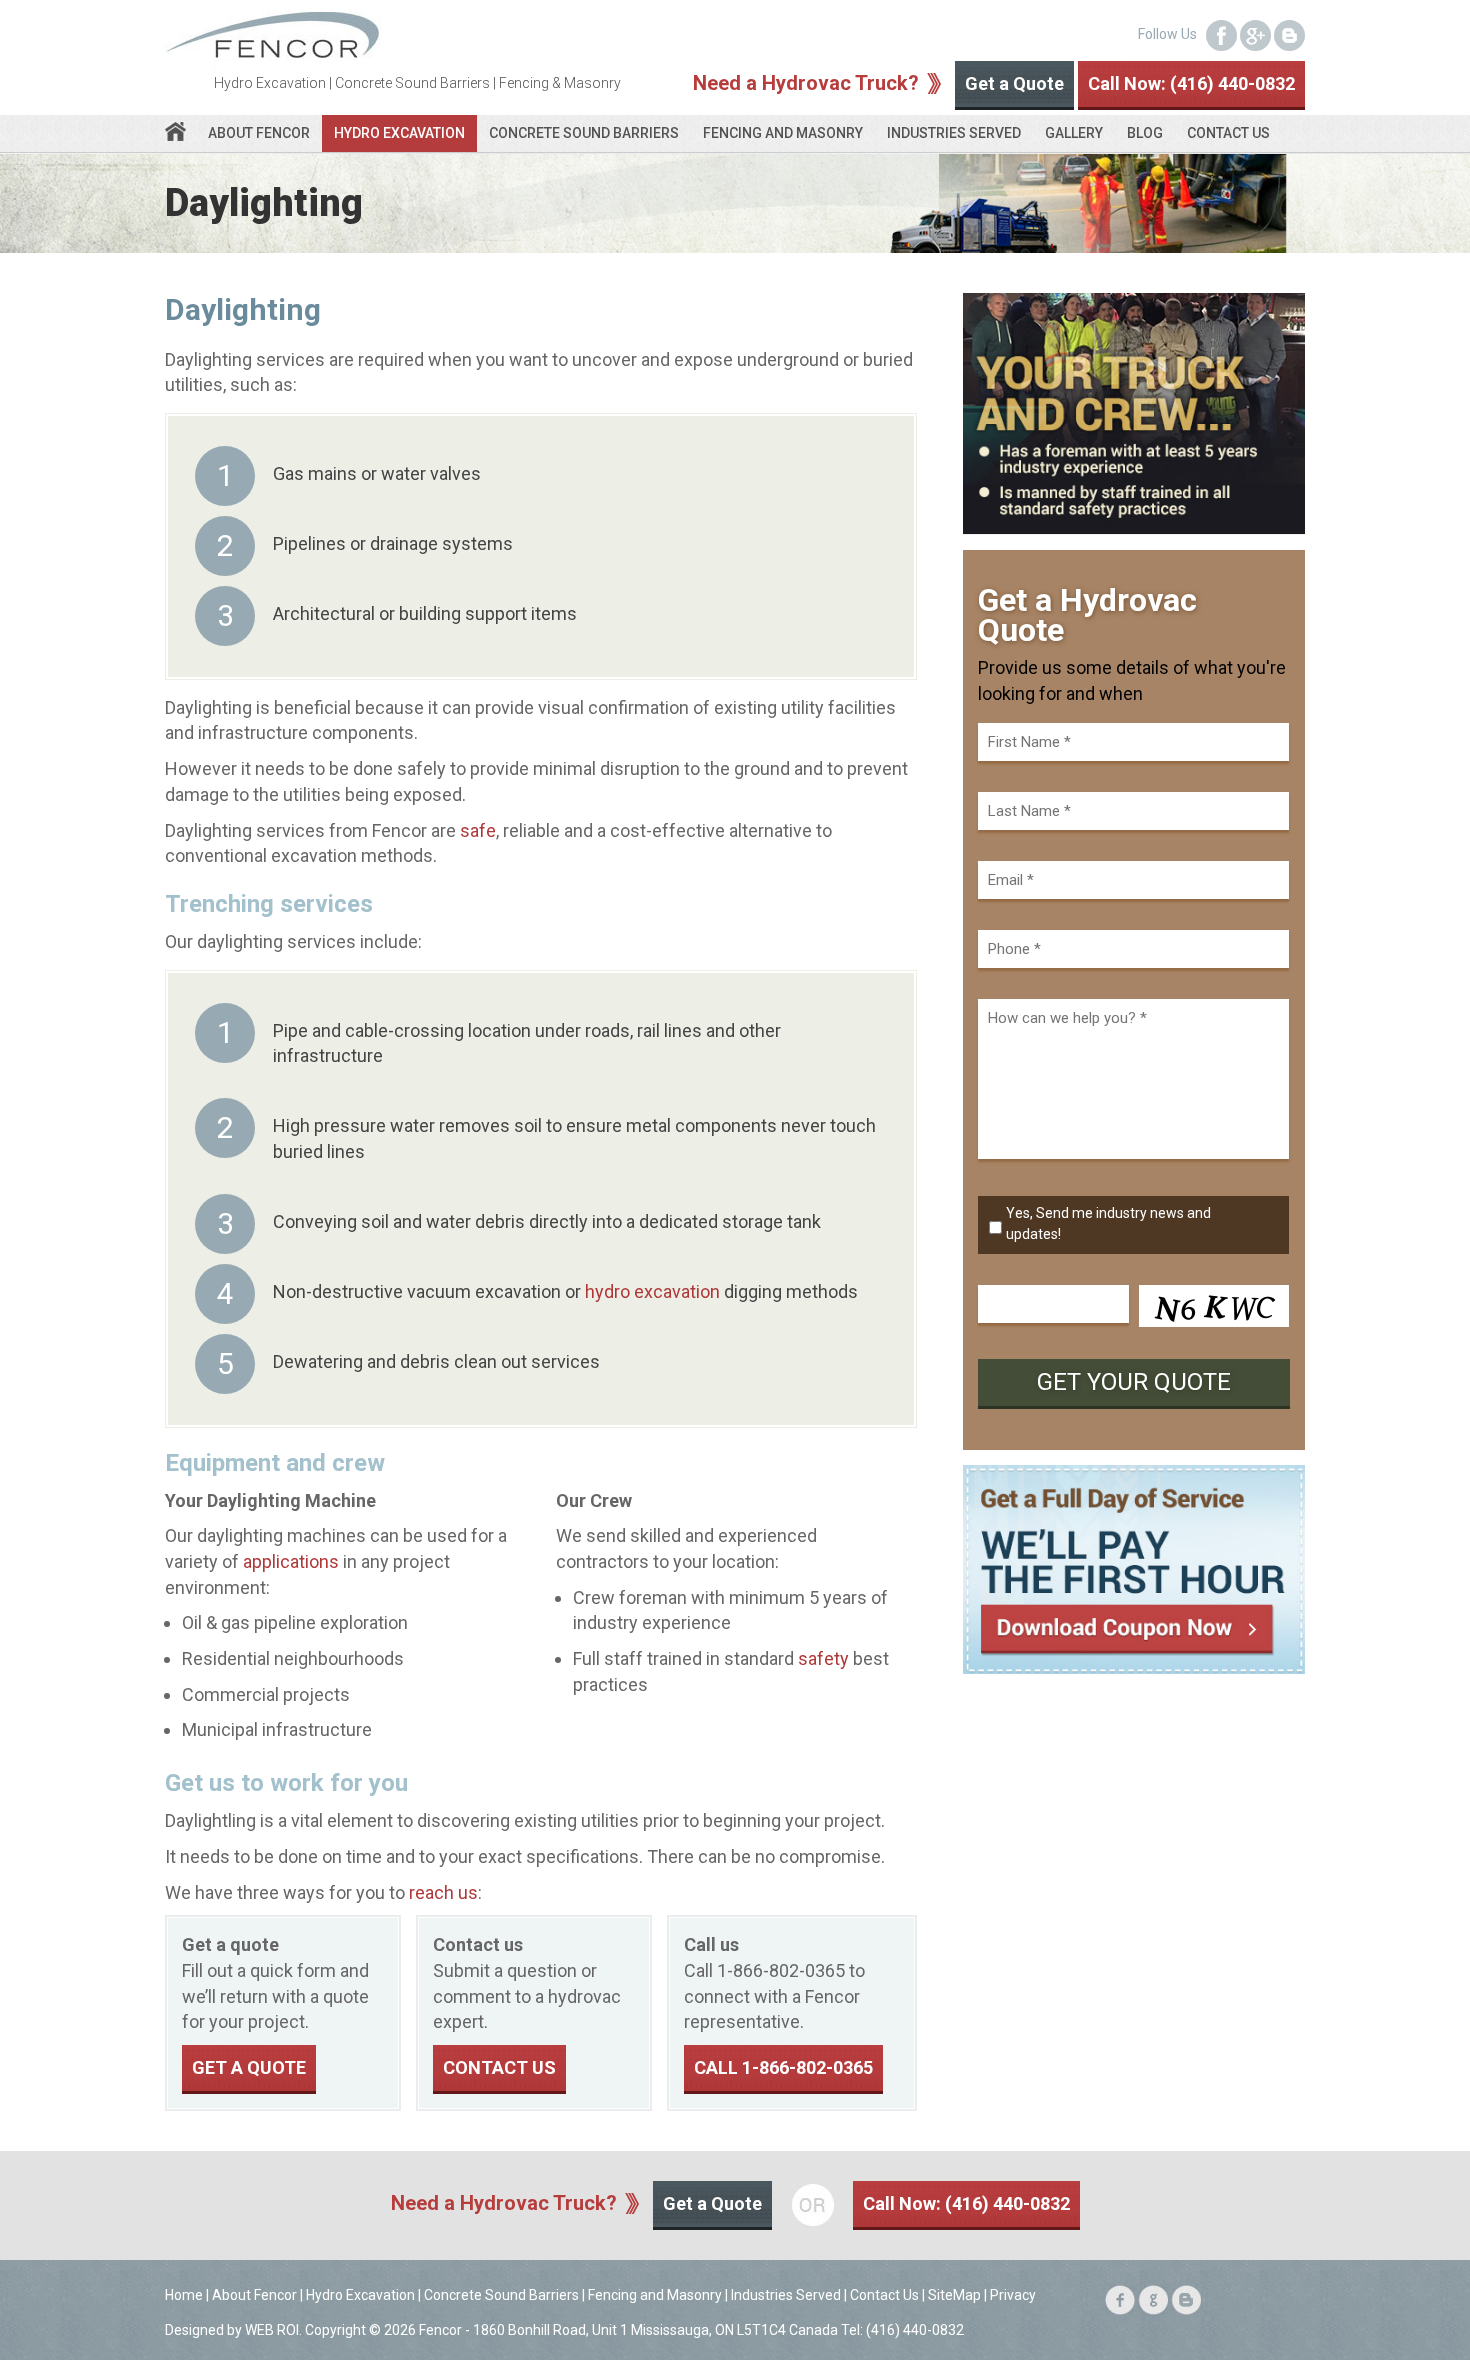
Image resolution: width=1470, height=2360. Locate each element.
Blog (1145, 133)
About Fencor (259, 133)
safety (823, 1658)
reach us (443, 1892)
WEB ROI (272, 2330)
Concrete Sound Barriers (584, 133)
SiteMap (954, 2295)
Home (184, 2295)
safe (478, 830)
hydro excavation (652, 1291)
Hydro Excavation (399, 133)
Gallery (1074, 133)
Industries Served (954, 133)
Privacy (1013, 2295)
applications (291, 1561)
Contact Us (1228, 133)
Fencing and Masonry (783, 133)
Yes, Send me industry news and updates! (1108, 1223)
